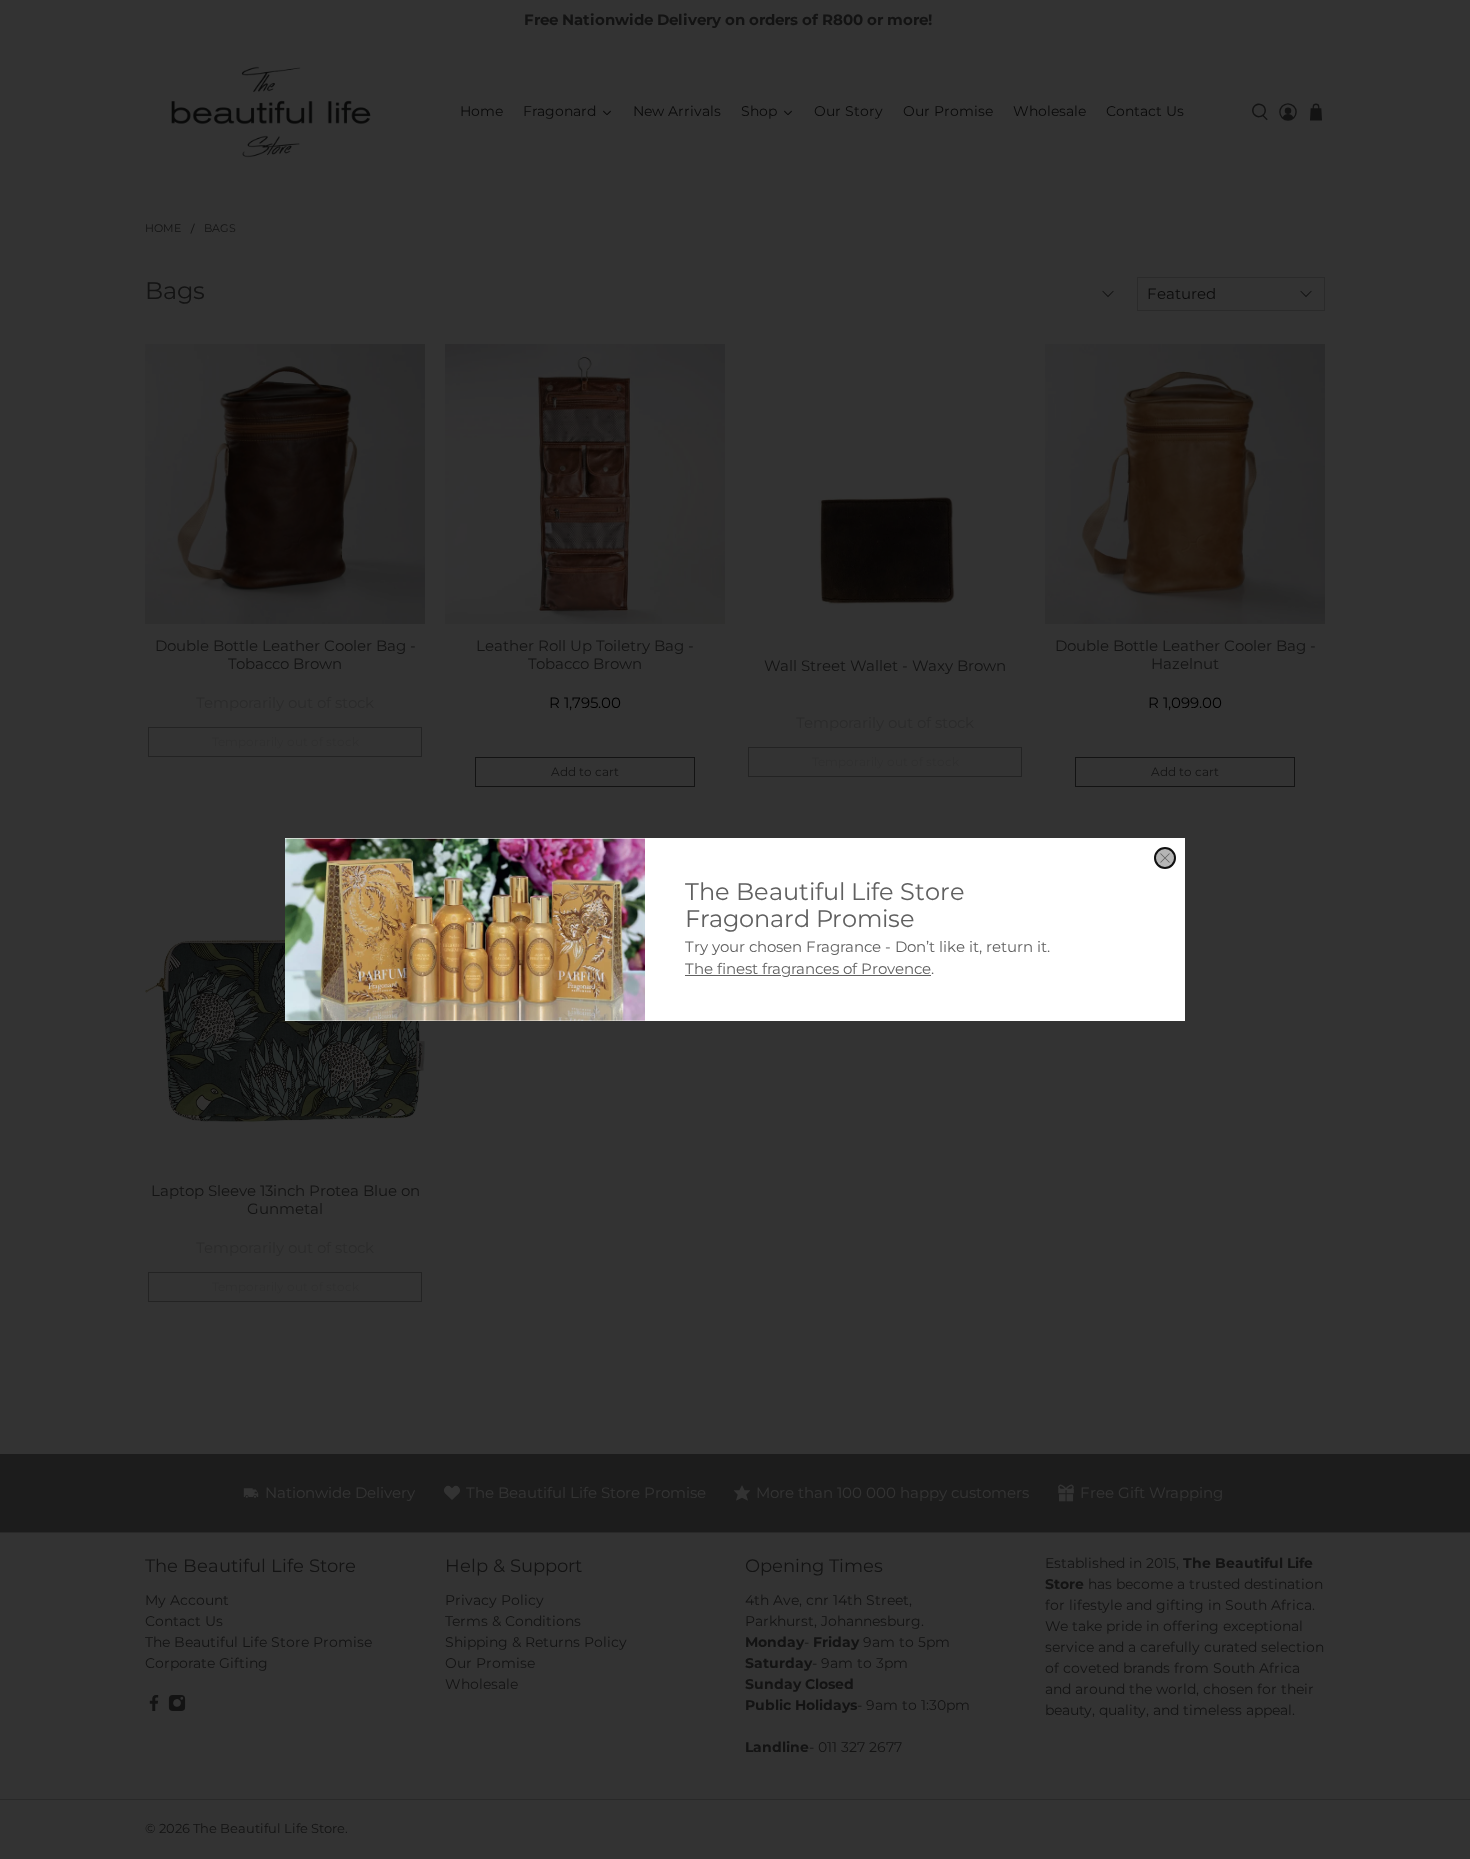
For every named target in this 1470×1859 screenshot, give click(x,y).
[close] (1165, 858)
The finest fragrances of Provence (808, 968)
